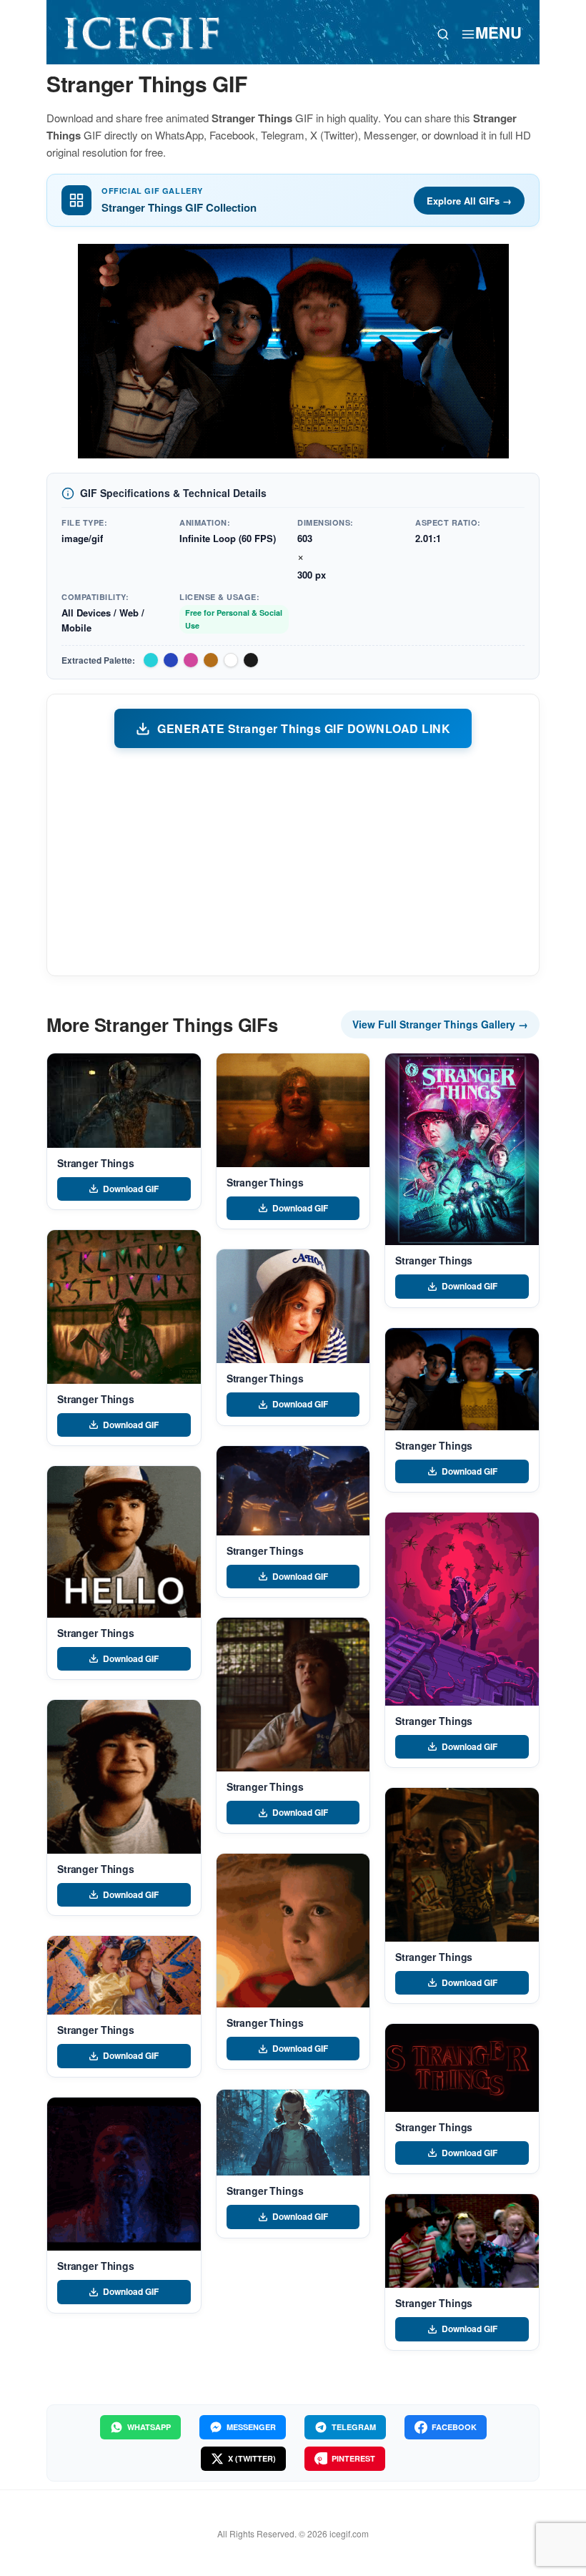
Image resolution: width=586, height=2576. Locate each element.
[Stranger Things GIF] (124, 1101)
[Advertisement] (293, 861)
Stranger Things (96, 1163)
